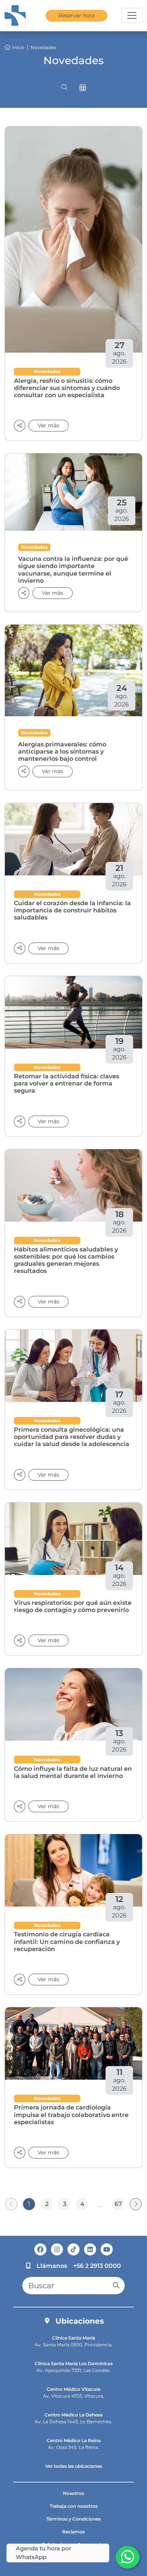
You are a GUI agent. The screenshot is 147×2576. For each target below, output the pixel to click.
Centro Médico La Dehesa (73, 2415)
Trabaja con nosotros (74, 2506)
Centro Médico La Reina (74, 2440)
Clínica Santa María (73, 2338)
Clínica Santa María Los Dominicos (74, 2363)
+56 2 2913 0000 (97, 2266)
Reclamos (73, 2532)
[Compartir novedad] (20, 426)
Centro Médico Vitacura (73, 2389)
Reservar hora (77, 15)
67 (118, 2204)
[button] (64, 88)
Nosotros (73, 2493)
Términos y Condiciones (73, 2519)
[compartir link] (24, 593)
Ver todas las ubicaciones (74, 2466)
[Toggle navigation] (132, 15)
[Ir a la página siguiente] (136, 2204)
